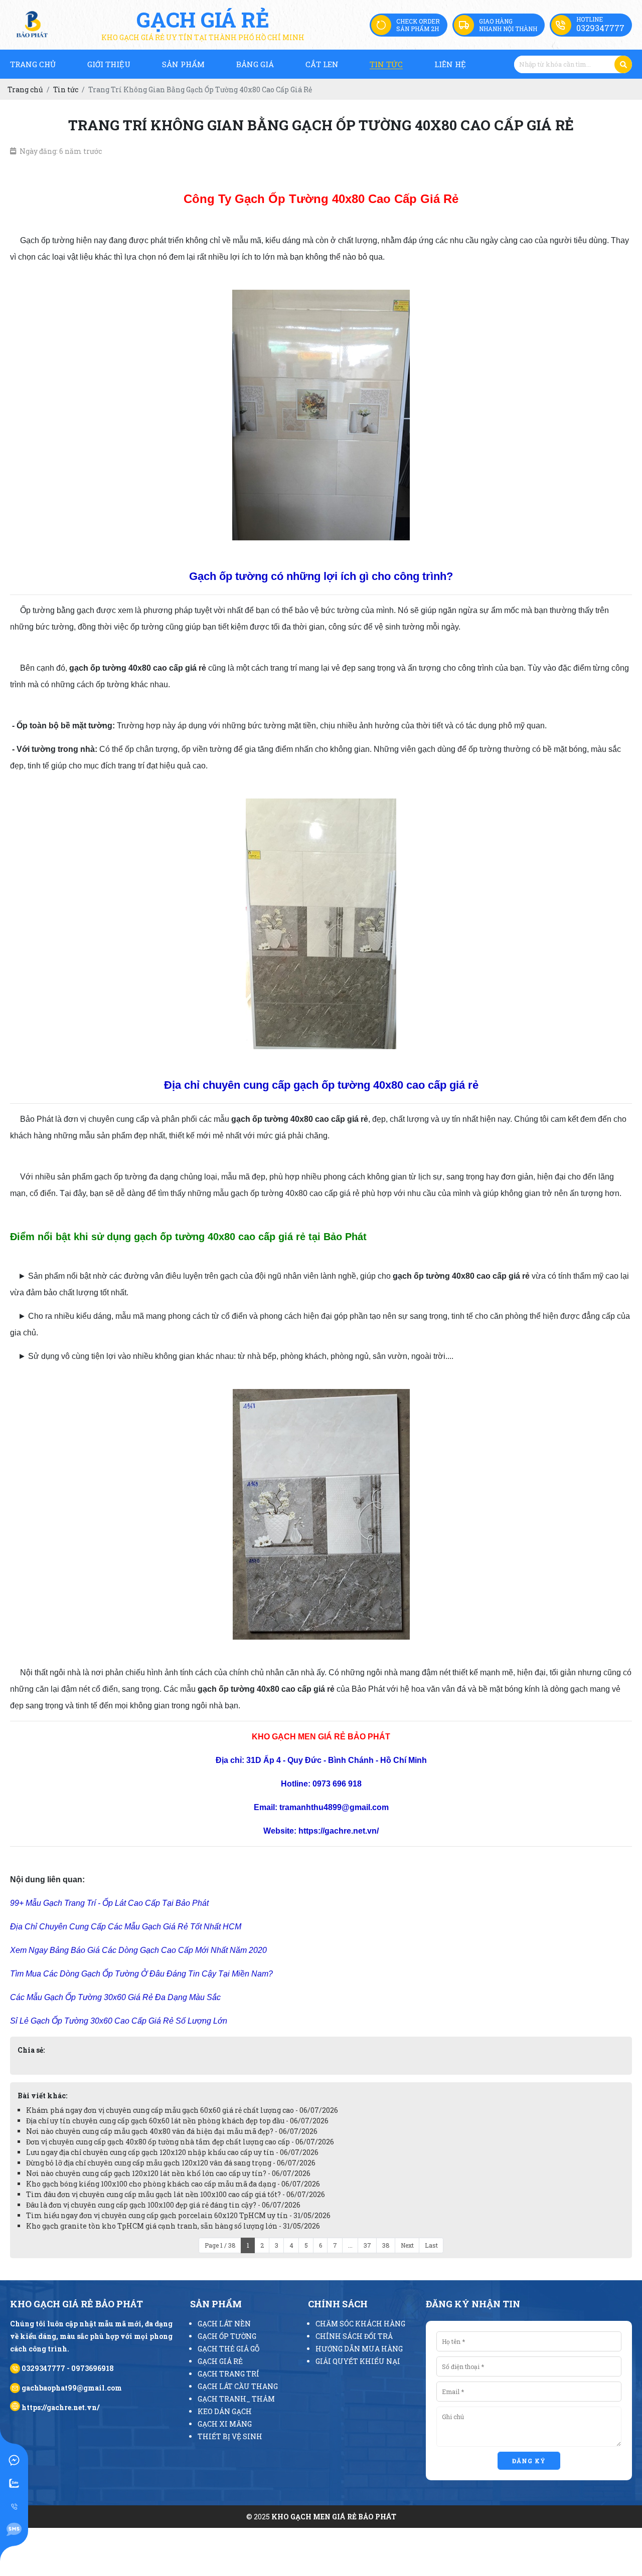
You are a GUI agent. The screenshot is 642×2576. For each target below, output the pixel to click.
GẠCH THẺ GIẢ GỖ (228, 2349)
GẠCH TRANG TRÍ (228, 2374)
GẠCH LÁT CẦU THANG (238, 2386)
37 (367, 2245)
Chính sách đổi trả (354, 2336)
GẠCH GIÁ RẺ (220, 2361)
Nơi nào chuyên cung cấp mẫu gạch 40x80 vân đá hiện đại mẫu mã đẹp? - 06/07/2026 (172, 2131)
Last (431, 2245)
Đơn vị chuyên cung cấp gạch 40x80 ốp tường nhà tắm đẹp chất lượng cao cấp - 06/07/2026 (180, 2142)
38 (386, 2245)
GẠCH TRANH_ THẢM (236, 2399)
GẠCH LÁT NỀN (224, 2324)
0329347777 (600, 28)
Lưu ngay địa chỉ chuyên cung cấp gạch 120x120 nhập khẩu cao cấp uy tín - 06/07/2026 (172, 2152)
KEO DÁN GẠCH (225, 2411)
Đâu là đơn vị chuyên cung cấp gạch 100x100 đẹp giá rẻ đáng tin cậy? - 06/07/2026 (163, 2205)
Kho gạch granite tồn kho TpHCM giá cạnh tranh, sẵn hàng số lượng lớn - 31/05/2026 (173, 2226)
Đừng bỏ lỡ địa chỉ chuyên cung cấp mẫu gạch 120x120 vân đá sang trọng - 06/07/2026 (171, 2163)
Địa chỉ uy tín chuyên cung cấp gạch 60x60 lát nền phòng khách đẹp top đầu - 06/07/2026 (177, 2121)
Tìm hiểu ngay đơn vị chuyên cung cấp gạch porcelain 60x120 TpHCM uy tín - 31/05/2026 (178, 2215)
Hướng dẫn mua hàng (359, 2349)
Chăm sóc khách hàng (360, 2324)
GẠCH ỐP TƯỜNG (227, 2336)
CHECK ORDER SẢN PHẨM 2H (418, 25)
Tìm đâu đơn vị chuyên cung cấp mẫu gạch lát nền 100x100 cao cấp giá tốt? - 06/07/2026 (176, 2194)
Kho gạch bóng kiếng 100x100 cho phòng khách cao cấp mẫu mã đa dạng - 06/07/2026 (173, 2184)
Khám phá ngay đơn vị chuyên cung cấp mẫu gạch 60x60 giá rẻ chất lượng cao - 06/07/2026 (182, 2110)
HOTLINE (590, 19)
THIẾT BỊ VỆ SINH (230, 2436)
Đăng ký (529, 2461)
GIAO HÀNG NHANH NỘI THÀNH (508, 25)
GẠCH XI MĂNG (225, 2424)
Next (407, 2245)
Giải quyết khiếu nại (358, 2361)
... (350, 2245)
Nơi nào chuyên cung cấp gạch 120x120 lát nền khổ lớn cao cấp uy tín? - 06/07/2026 (168, 2173)
